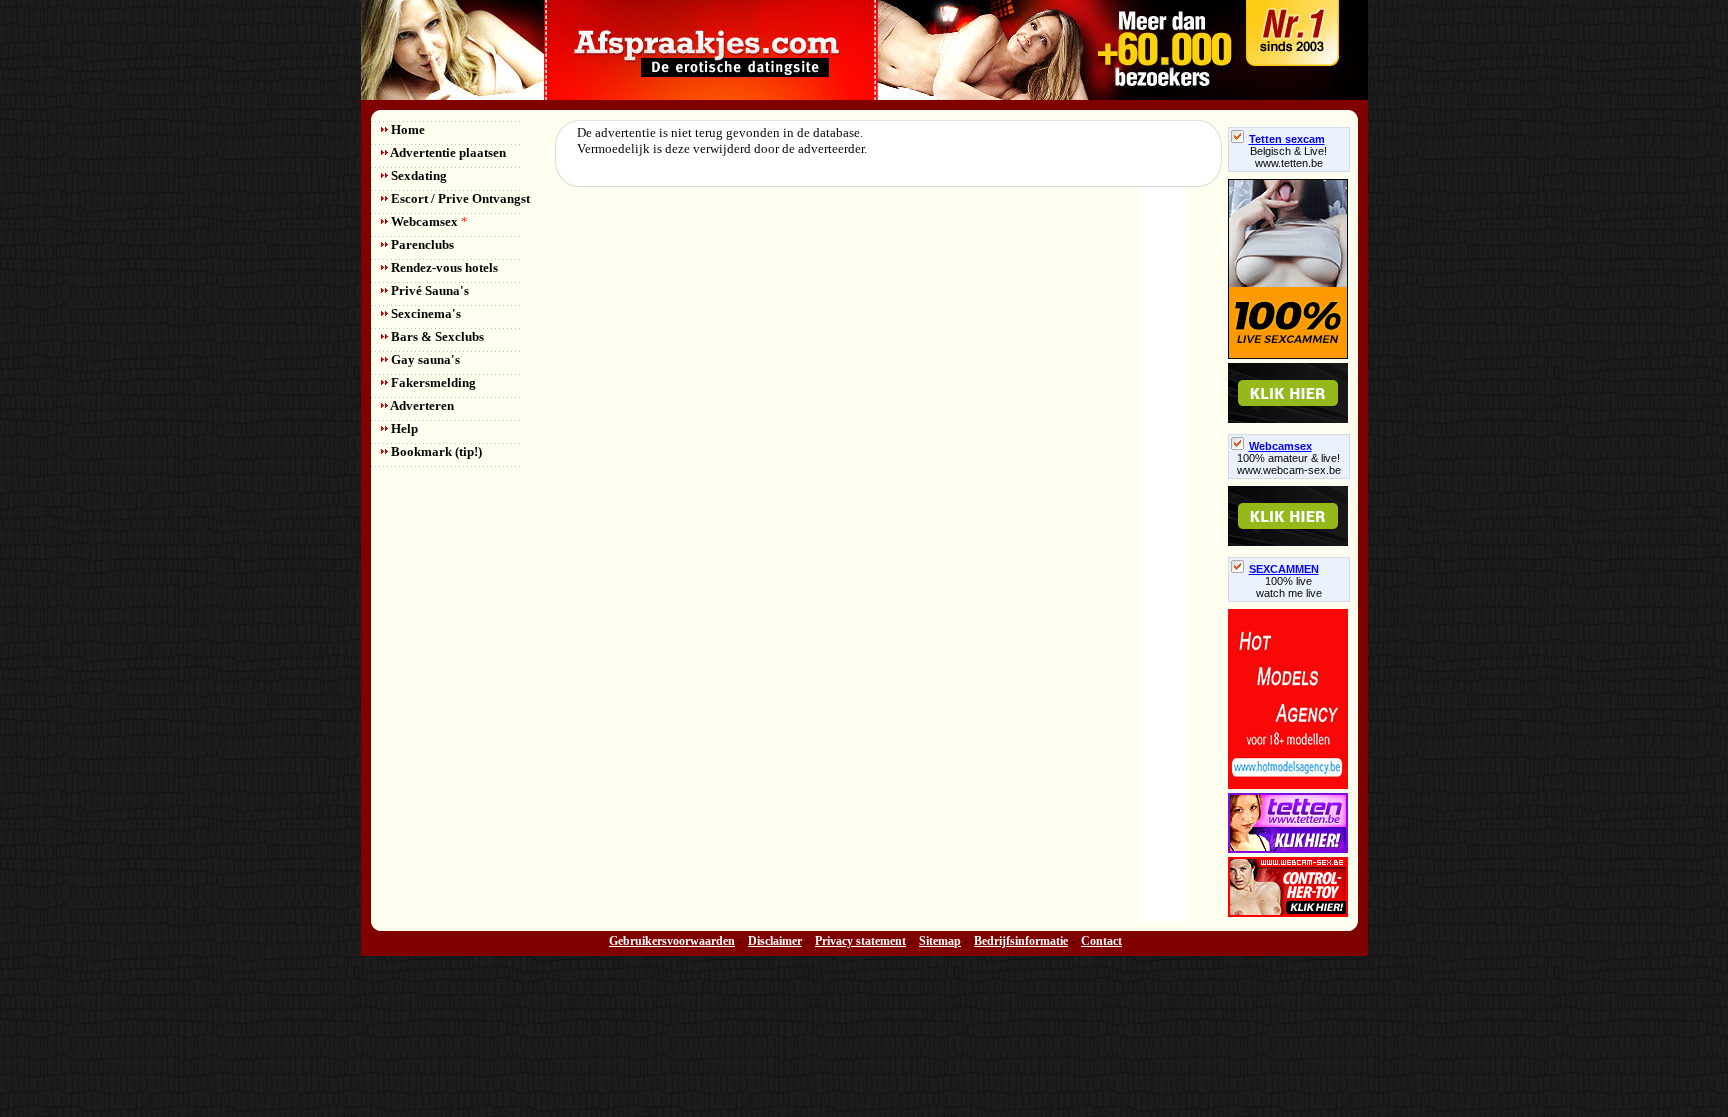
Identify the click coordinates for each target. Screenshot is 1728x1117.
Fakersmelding (432, 382)
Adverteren (421, 405)
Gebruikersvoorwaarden (672, 941)
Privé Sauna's (428, 290)
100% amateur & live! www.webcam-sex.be (1289, 464)
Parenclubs (421, 244)
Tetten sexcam (1287, 139)
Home (406, 129)
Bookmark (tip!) (435, 451)
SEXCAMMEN (1284, 569)
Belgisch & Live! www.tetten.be (1288, 157)
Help (403, 428)
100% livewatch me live (1289, 587)
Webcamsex (428, 221)
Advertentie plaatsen (447, 152)
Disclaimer (775, 941)
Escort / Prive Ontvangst (459, 198)
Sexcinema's (424, 313)
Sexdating (417, 175)
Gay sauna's (424, 359)
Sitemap (940, 941)
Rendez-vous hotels (443, 267)
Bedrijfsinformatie (1021, 941)
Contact (1101, 941)
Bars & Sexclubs (436, 336)
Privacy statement (860, 941)
